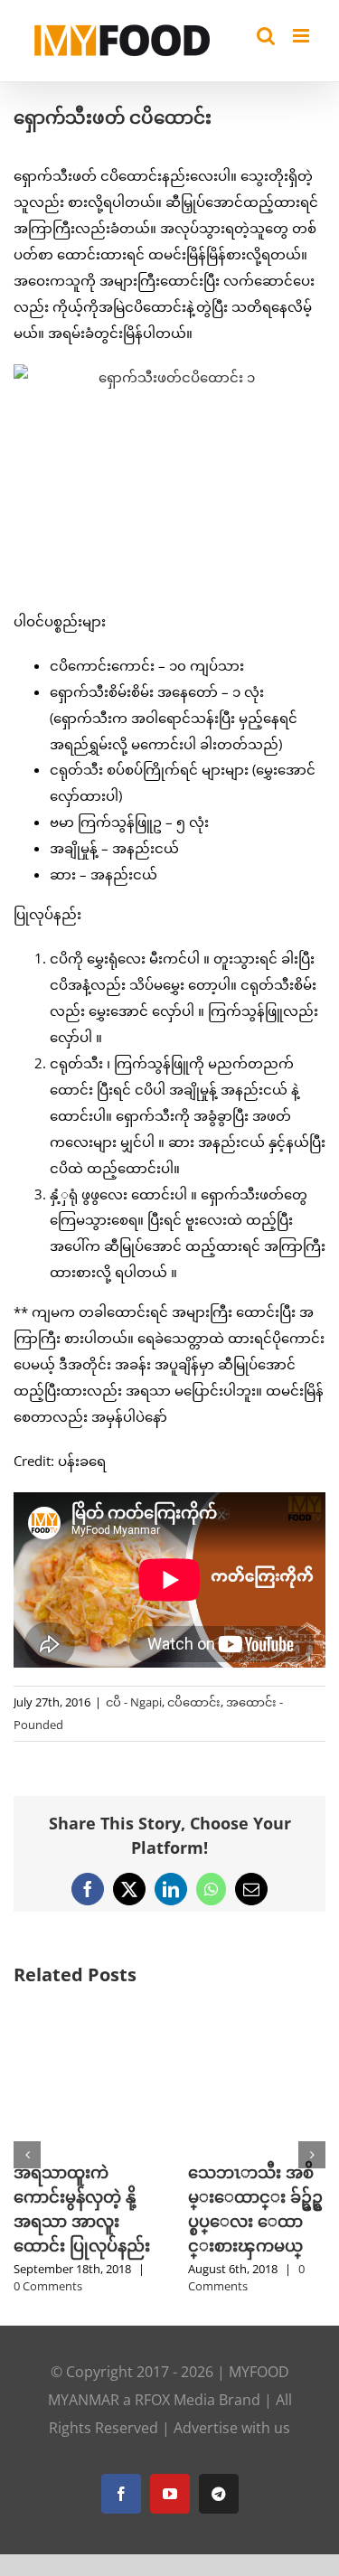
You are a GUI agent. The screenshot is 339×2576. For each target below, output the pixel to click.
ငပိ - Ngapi (134, 1702)
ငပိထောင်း (194, 1702)
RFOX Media (175, 2400)
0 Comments (48, 2286)
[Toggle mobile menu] (302, 36)
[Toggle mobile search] (266, 36)
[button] (27, 2155)
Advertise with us (232, 2428)
